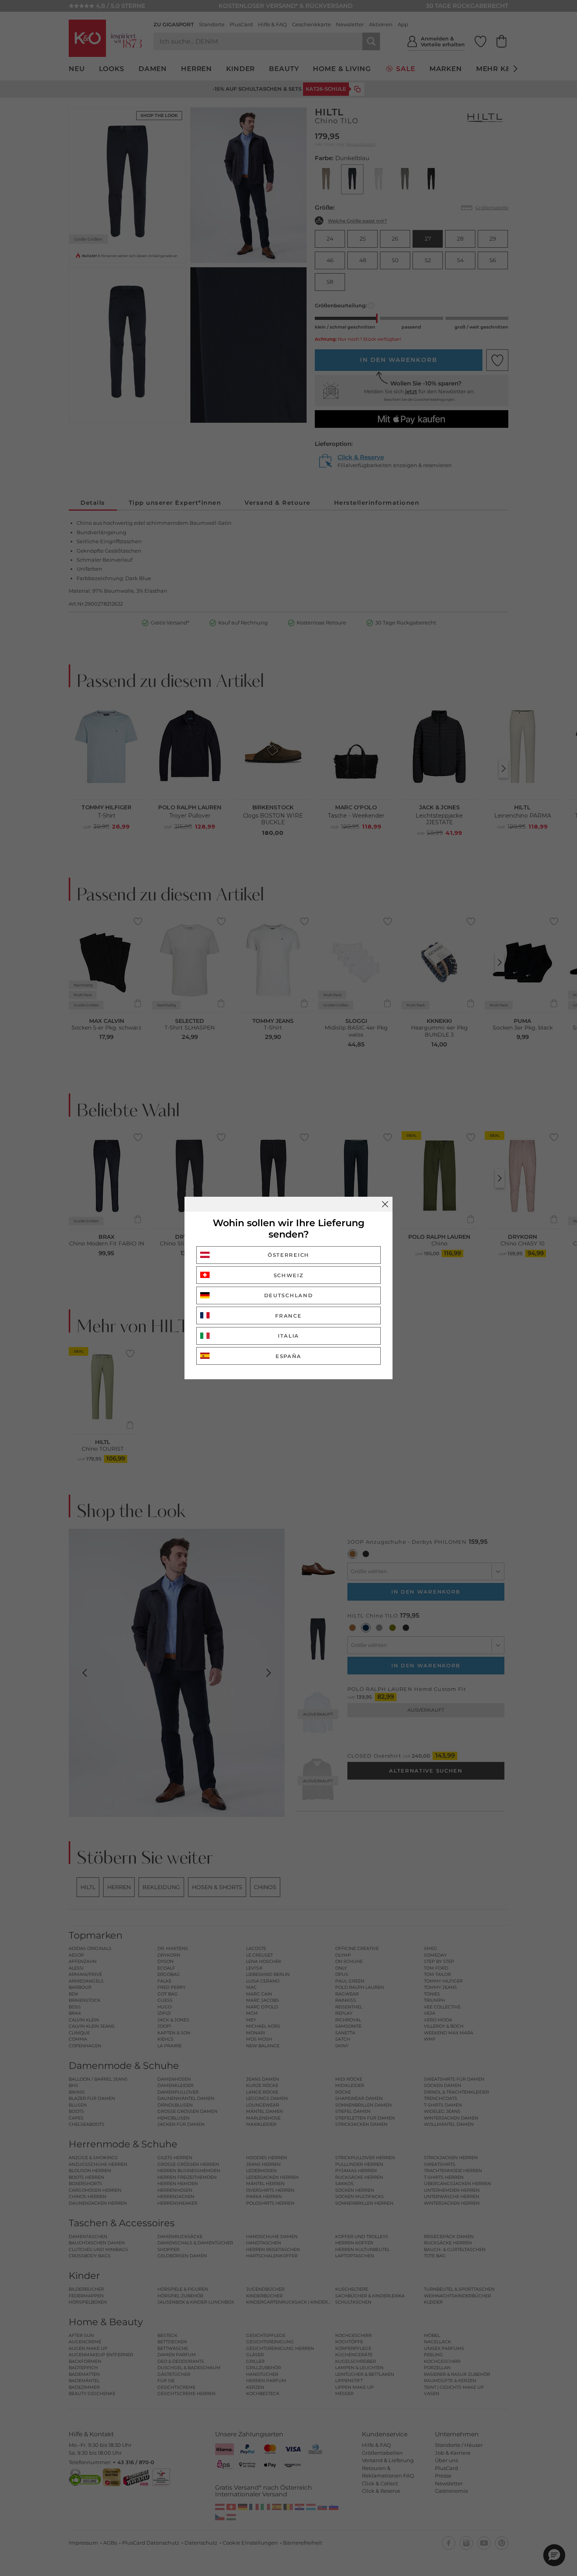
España (288, 1356)
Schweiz (289, 1275)
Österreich (288, 1255)
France (288, 1316)
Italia (288, 1336)
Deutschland (289, 1295)
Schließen (385, 1204)
